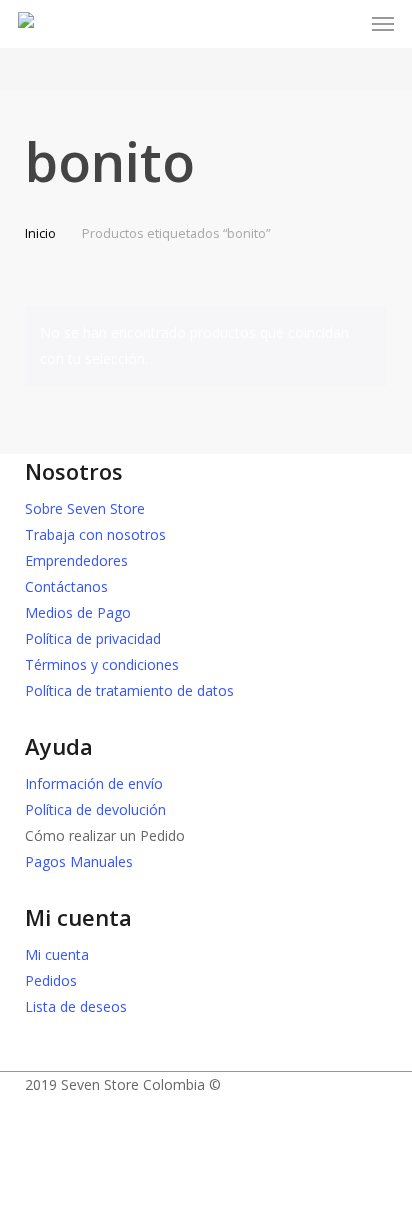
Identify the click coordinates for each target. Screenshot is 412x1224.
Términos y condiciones (102, 664)
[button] (383, 24)
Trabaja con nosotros (95, 534)
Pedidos (51, 980)
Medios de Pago (78, 612)
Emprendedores (76, 560)
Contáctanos (66, 586)
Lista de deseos (76, 1006)
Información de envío (94, 783)
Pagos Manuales (79, 861)
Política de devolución (95, 809)
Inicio (40, 233)
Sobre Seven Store (85, 508)
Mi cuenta (57, 954)
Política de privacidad (93, 638)
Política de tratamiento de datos (129, 690)
